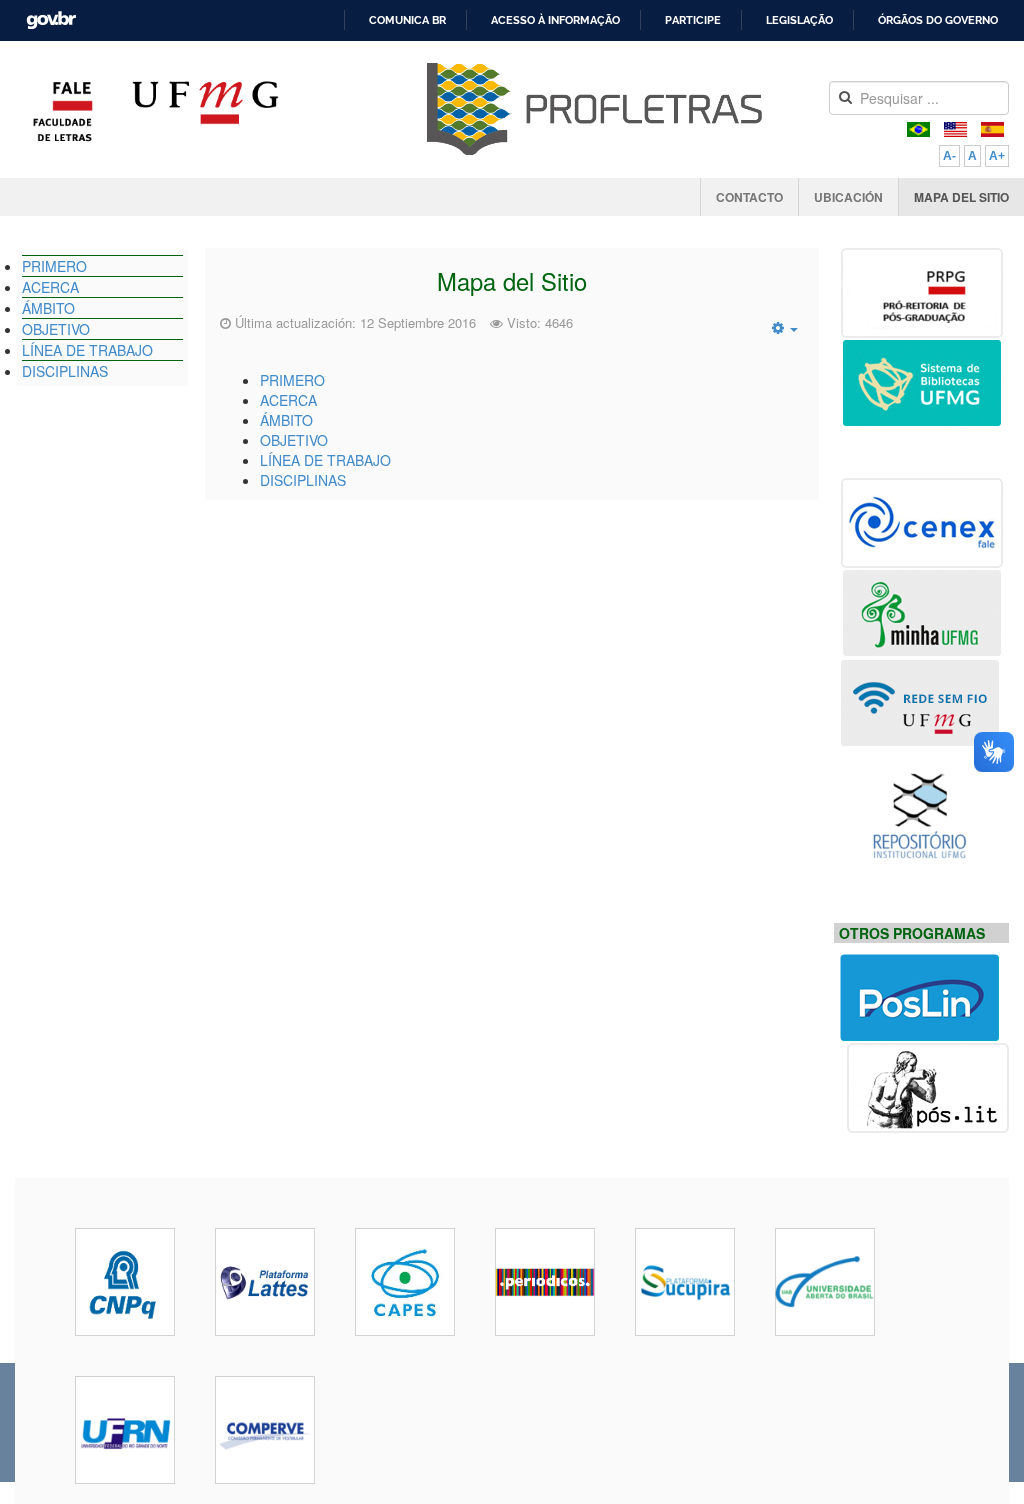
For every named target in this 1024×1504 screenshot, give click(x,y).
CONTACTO (749, 197)
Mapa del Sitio (512, 281)
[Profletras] (594, 109)
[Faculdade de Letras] (63, 111)
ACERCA (288, 400)
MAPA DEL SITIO (961, 197)
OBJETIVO (294, 440)
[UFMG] (205, 111)
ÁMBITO (286, 420)
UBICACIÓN (848, 197)
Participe (693, 20)
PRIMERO (292, 380)
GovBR (44, 14)
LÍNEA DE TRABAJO (325, 460)
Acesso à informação (555, 20)
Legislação (799, 20)
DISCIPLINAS (303, 480)
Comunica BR (407, 20)
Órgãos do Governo (938, 20)
